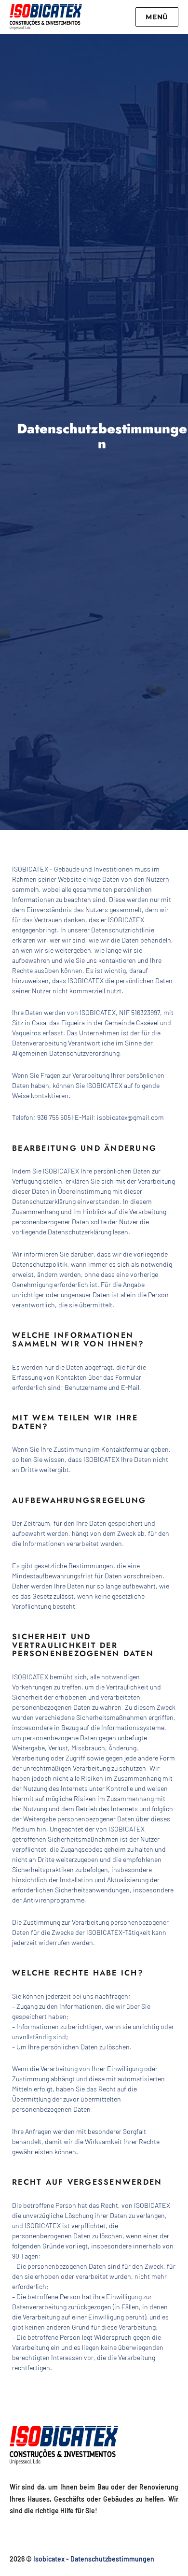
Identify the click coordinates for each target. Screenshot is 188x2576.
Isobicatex (49, 2559)
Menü (157, 17)
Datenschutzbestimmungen (112, 2559)
